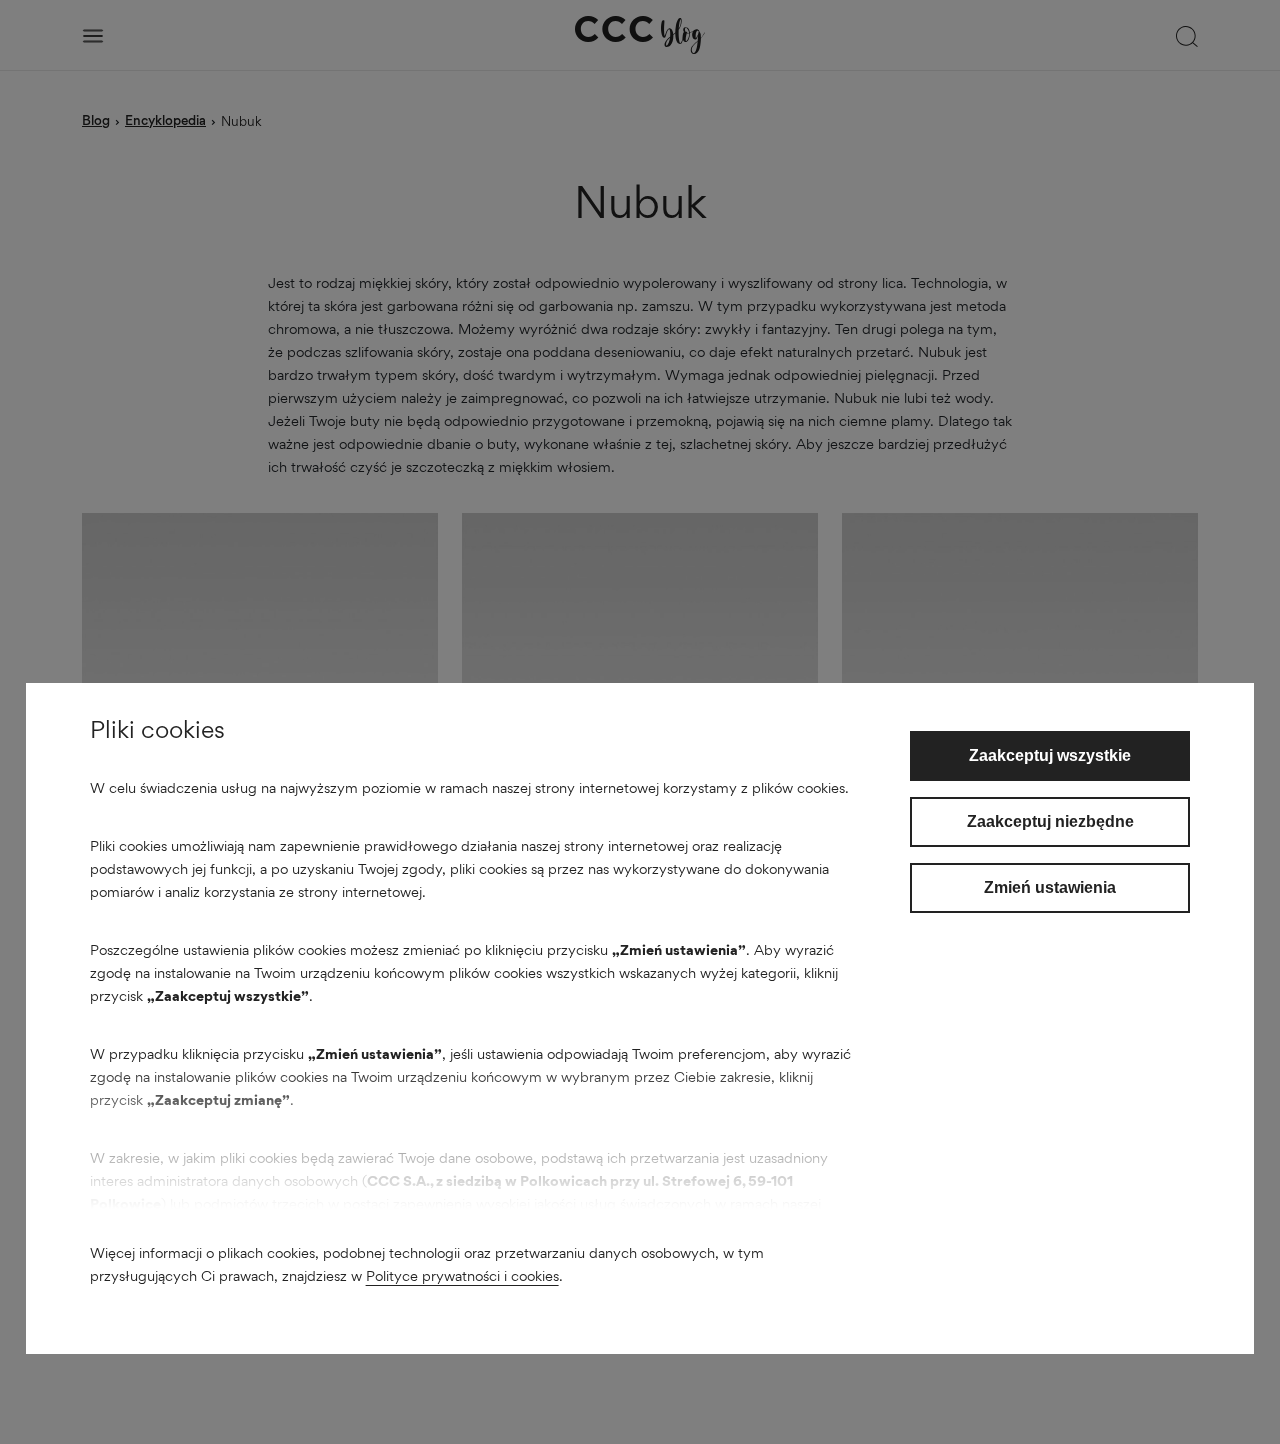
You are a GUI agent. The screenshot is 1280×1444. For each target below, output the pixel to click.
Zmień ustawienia (1050, 887)
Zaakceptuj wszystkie (1050, 755)
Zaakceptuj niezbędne (1050, 821)
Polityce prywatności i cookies (462, 1275)
